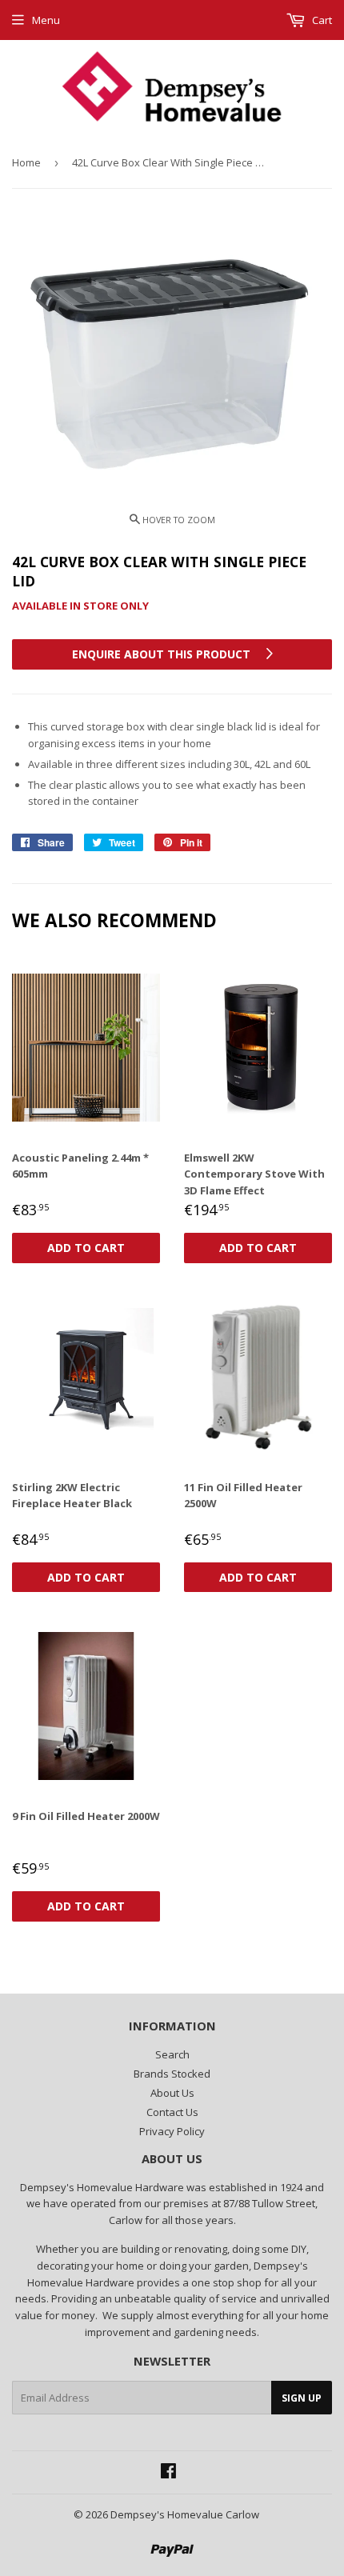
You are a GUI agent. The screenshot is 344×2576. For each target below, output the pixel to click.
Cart (321, 20)
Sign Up (302, 2398)
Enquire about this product (163, 654)
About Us (172, 2093)
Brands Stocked (172, 2074)
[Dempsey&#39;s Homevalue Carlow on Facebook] (168, 2473)
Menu (46, 20)
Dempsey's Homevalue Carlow (185, 2514)
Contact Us (172, 2112)
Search (172, 2054)
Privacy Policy (172, 2131)
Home (26, 162)
